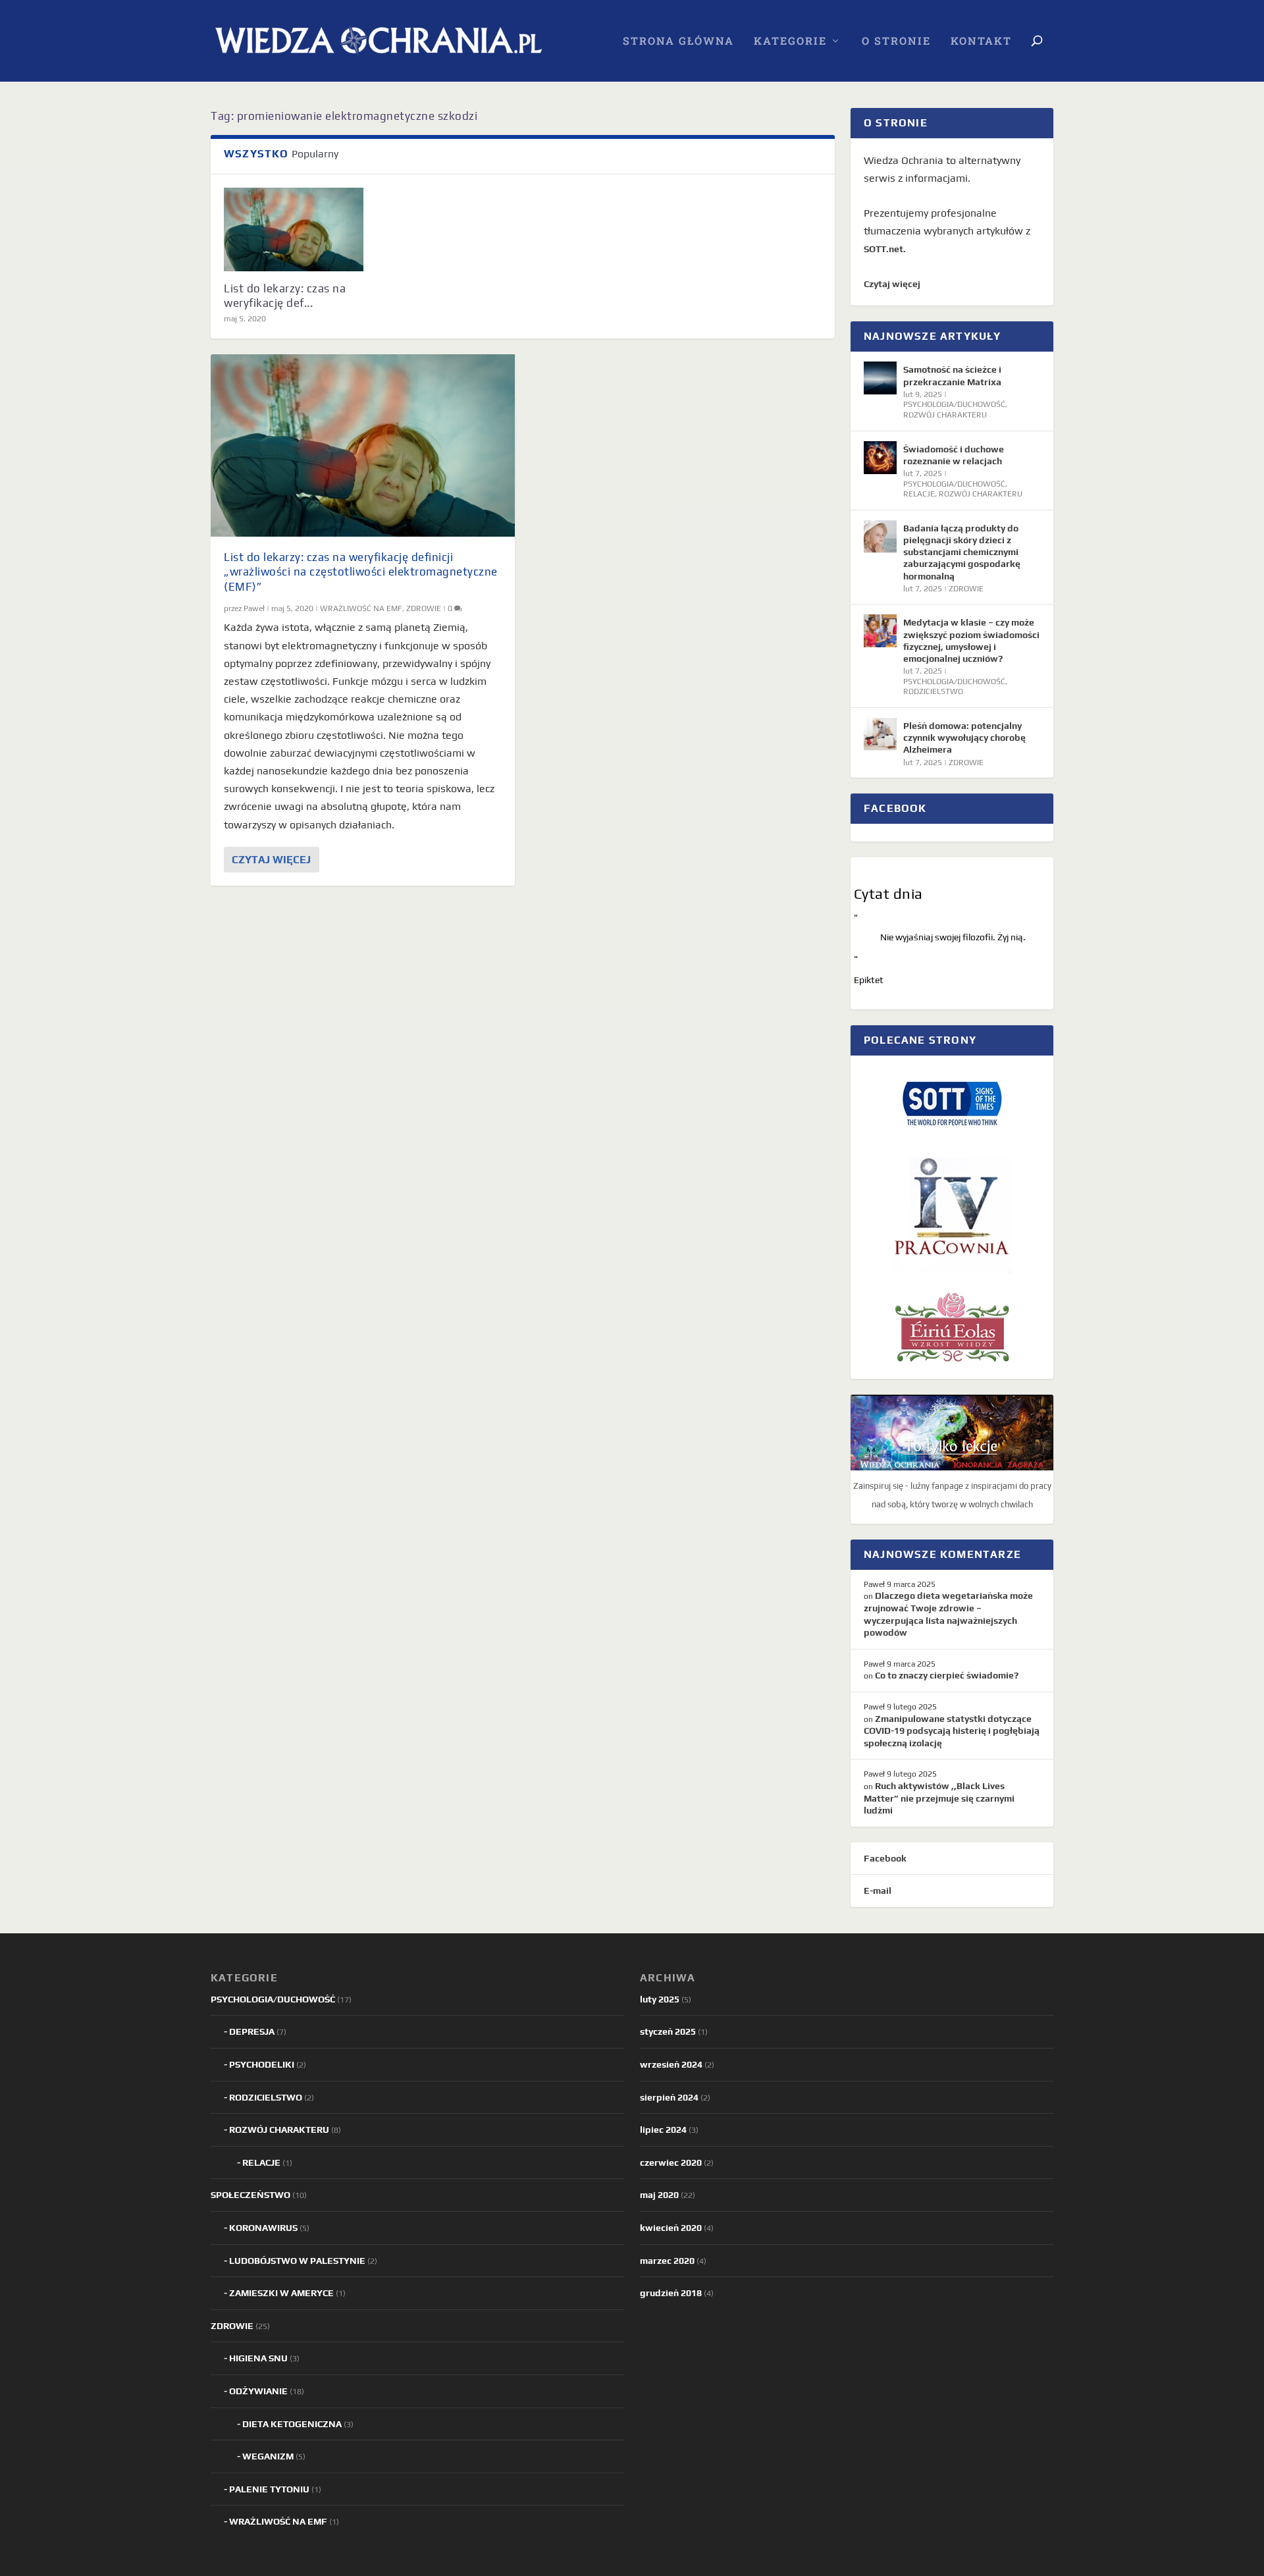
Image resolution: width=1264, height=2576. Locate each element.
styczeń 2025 (668, 2031)
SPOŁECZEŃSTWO (250, 2195)
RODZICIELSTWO (933, 691)
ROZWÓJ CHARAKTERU (945, 415)
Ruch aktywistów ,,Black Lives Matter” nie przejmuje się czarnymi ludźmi (939, 1798)
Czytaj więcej (271, 860)
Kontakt (981, 41)
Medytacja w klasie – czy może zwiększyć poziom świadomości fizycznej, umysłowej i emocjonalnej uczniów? (971, 640)
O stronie (896, 41)
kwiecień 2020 (671, 2228)
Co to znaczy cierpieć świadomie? (947, 1675)
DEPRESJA (252, 2031)
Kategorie (790, 41)
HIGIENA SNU (258, 2358)
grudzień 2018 (671, 2293)
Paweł (254, 608)
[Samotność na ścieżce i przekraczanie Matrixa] (880, 378)
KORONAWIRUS (263, 2228)
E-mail (878, 1891)
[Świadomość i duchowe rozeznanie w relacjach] (880, 458)
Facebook (885, 1858)
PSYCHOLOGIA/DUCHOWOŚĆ (954, 404)
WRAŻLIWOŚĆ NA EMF (361, 608)
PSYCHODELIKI (262, 2064)
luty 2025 (660, 1999)
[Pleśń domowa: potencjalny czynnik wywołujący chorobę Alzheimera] (880, 734)
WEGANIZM (268, 2456)
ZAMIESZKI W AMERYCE (281, 2293)
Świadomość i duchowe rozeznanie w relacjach (954, 455)
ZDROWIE (424, 608)
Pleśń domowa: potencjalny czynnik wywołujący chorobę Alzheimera (964, 738)
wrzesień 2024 (671, 2064)
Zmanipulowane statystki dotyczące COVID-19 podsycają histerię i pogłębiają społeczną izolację (952, 1731)
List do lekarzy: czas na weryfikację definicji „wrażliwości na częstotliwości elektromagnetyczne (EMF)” (361, 572)
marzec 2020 (667, 2261)
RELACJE (919, 494)
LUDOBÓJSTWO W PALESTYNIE (297, 2261)
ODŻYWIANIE (258, 2391)
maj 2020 (659, 2195)
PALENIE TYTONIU (269, 2489)
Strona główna (678, 41)
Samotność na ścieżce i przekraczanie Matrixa (952, 375)
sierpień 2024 (669, 2097)
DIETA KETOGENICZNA (292, 2424)
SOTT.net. (885, 249)
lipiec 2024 (663, 2130)
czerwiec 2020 (671, 2162)
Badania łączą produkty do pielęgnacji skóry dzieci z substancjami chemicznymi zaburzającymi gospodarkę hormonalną (962, 552)
